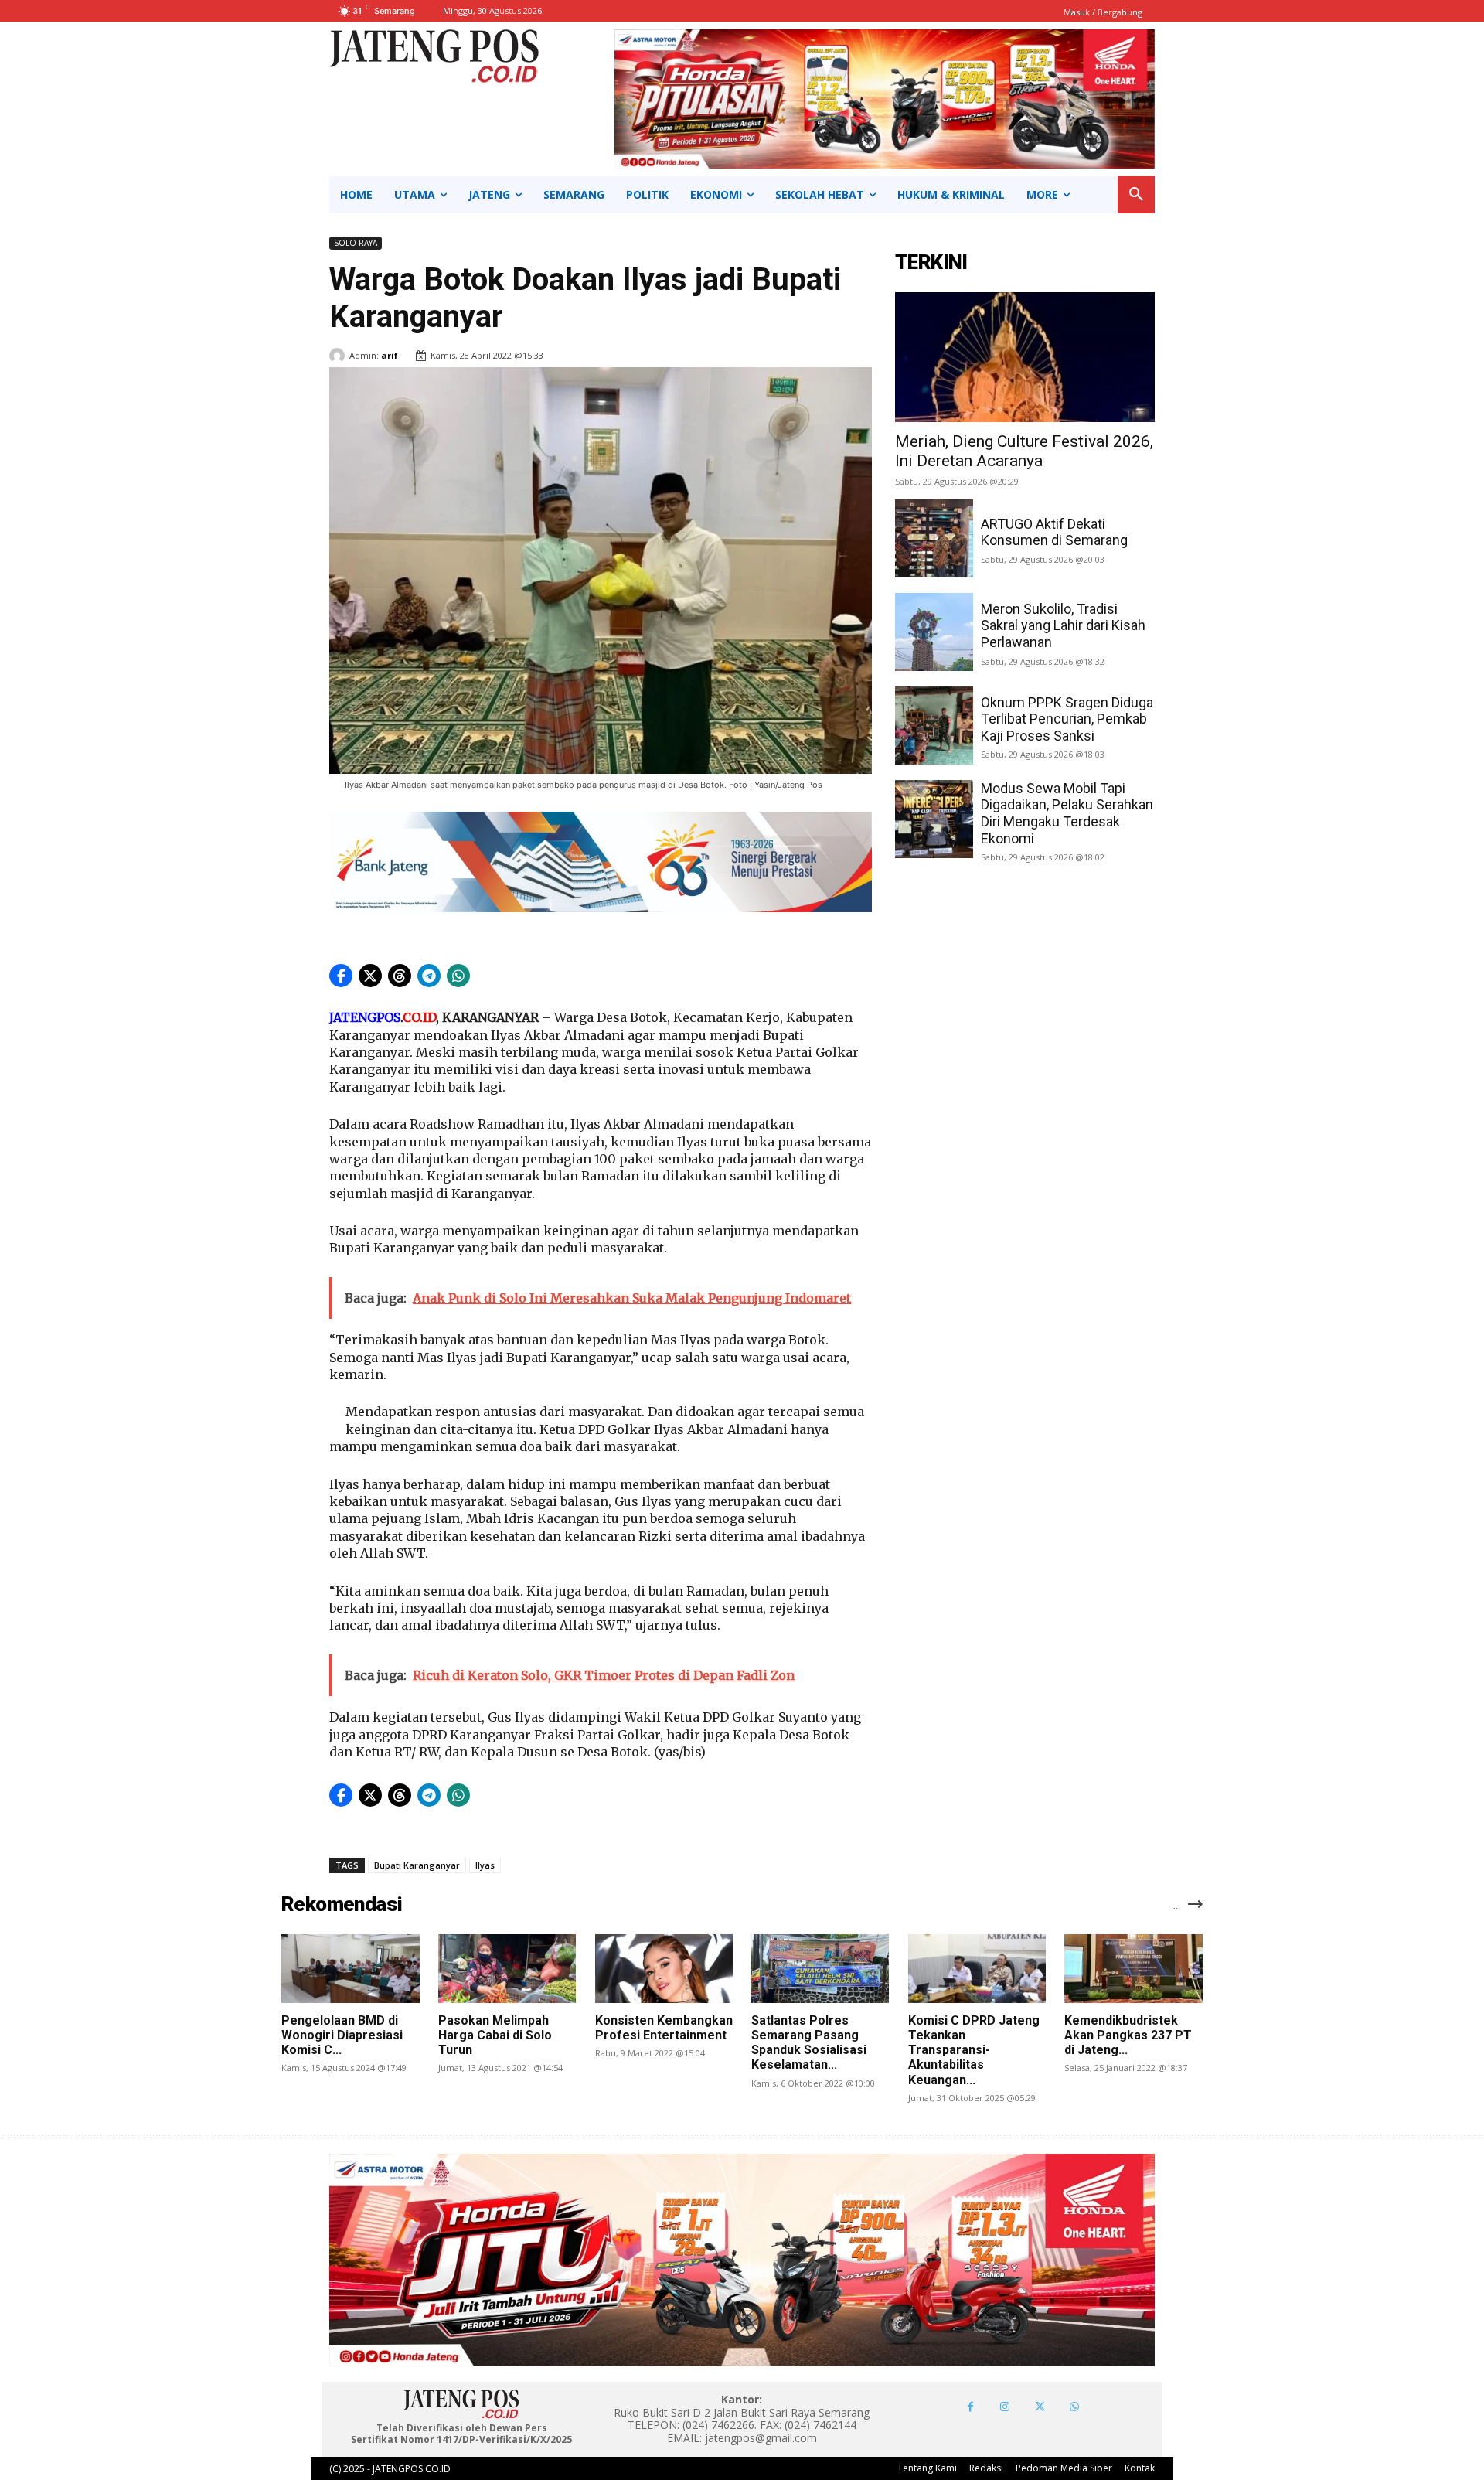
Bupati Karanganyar (417, 1865)
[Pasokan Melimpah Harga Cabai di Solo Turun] (507, 1969)
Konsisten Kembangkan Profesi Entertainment (664, 2028)
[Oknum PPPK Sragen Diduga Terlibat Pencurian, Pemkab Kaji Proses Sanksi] (934, 726)
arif (390, 355)
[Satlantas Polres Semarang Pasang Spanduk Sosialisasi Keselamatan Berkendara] (820, 1969)
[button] (1136, 195)
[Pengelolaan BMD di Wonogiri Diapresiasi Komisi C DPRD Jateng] (350, 1969)
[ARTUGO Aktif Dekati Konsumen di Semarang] (934, 538)
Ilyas (485, 1865)
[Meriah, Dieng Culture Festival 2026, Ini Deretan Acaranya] (1025, 357)
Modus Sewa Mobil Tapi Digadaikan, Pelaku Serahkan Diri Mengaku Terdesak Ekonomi (1067, 813)
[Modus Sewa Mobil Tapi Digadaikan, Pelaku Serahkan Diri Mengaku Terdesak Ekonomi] (934, 819)
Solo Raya (356, 243)
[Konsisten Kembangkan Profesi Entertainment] (664, 1969)
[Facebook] (970, 2407)
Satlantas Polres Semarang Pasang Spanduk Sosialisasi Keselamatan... (809, 2043)
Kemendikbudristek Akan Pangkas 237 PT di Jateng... (1128, 2035)
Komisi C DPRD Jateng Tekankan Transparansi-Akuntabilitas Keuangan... (974, 2050)
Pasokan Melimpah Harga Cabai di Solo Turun (495, 2035)
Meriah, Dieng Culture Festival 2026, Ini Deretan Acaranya (1024, 451)
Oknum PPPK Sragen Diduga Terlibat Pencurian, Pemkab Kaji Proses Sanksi (1067, 719)
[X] (1040, 2407)
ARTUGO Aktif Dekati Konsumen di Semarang (1054, 532)
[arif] (339, 356)
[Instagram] (1005, 2407)
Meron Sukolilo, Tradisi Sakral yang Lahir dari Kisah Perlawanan (1063, 625)
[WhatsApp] (1075, 2407)
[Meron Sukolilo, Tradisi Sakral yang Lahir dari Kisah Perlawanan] (934, 632)
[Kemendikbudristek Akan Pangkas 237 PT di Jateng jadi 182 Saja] (1133, 1969)
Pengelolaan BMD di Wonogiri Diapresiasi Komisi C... (342, 2035)
